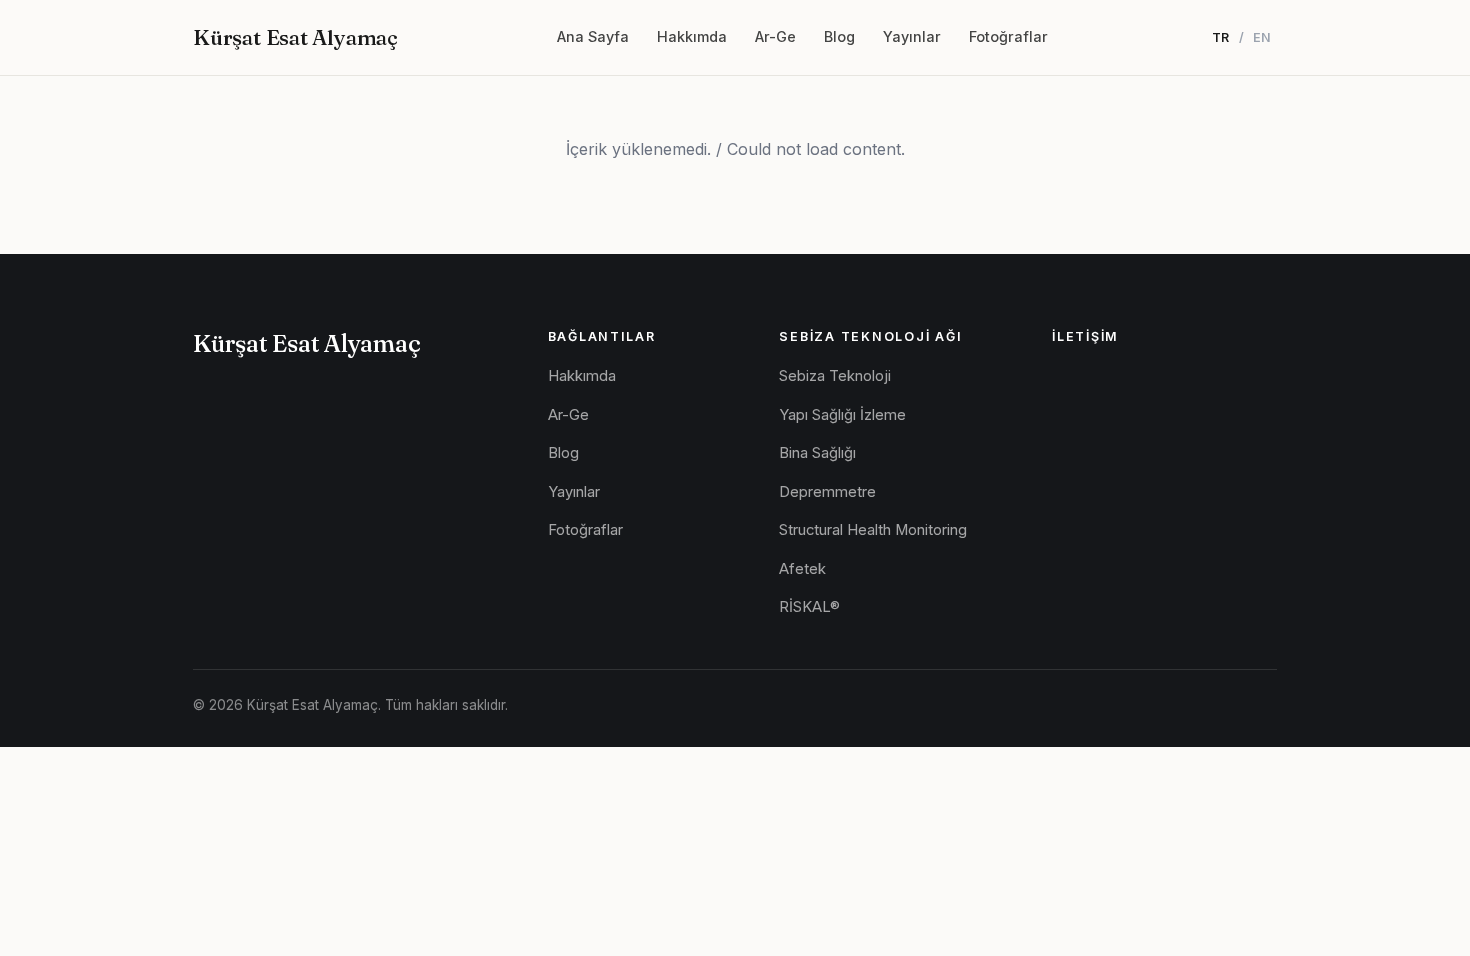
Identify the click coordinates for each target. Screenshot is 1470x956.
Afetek (802, 569)
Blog (839, 36)
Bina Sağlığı (817, 453)
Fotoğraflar (1008, 36)
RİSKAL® (809, 607)
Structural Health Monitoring (873, 530)
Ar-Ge (775, 36)
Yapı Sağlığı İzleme (842, 415)
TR (1221, 37)
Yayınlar (912, 36)
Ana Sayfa (593, 36)
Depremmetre (827, 492)
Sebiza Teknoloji (835, 376)
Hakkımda (692, 36)
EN (1262, 37)
